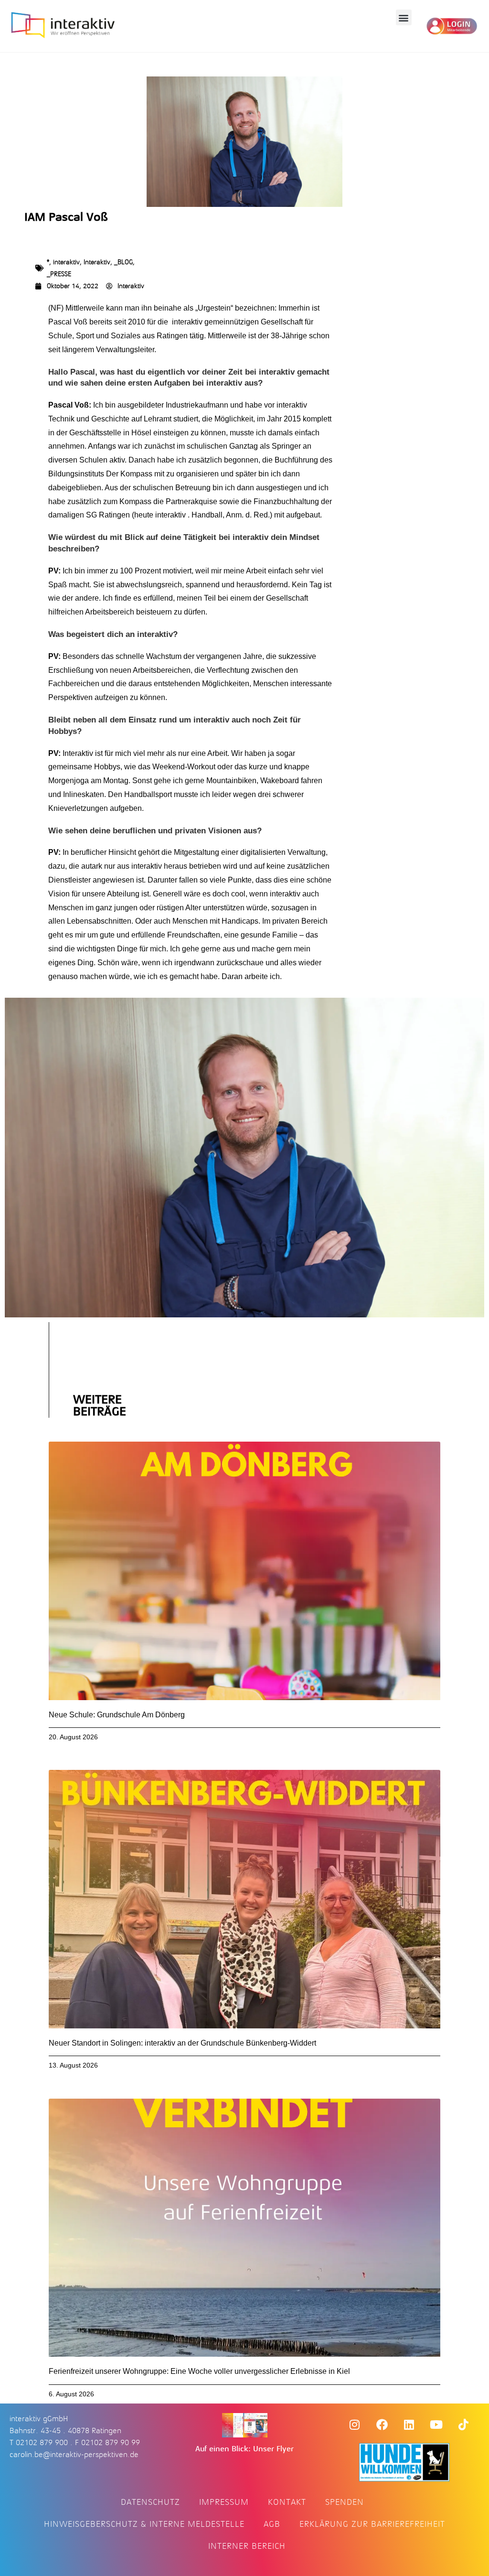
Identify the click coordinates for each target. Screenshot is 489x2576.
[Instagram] (355, 2425)
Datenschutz (150, 2502)
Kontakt (287, 2502)
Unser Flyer (273, 2449)
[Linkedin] (409, 2425)
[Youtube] (436, 2425)
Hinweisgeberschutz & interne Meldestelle (144, 2524)
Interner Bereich (247, 2546)
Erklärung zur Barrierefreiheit (372, 2524)
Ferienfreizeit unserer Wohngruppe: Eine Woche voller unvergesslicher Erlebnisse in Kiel (199, 2371)
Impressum (224, 2502)
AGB (272, 2524)
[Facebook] (382, 2425)
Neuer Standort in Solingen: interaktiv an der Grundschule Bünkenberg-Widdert (182, 2043)
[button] (404, 17)
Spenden (345, 2502)
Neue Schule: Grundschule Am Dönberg (117, 1715)
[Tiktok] (464, 2425)
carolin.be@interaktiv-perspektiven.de (74, 2455)
